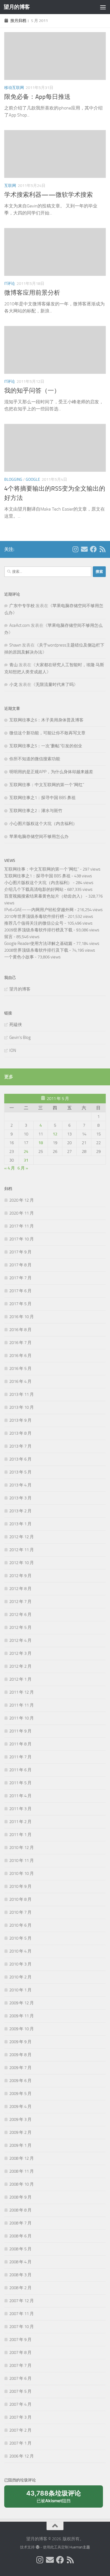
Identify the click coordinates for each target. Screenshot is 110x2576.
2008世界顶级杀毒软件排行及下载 (36, 950)
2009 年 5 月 (20, 2094)
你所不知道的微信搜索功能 (35, 759)
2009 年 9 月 (20, 2042)
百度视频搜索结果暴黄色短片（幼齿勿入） (44, 896)
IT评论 (10, 284)
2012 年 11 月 (22, 1550)
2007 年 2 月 (20, 2430)
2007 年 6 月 (20, 2378)
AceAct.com (20, 625)
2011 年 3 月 (20, 1809)
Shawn (15, 645)
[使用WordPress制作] (37, 2547)
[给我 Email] (84, 549)
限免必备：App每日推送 (37, 97)
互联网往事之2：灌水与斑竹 (36, 811)
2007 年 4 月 (20, 2404)
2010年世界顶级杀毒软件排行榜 (34, 916)
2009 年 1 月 (20, 2145)
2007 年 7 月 (20, 2365)
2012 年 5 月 (20, 1627)
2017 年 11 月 (22, 1226)
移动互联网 (14, 88)
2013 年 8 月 (20, 1433)
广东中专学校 (22, 606)
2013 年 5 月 (20, 1472)
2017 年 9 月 (20, 1252)
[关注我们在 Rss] (102, 549)
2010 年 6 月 (20, 1925)
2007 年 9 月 (20, 2340)
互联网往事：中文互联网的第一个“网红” (47, 785)
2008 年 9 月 (20, 2197)
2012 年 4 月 (20, 1640)
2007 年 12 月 (22, 2301)
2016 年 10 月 (22, 1317)
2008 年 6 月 (20, 2236)
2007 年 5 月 (20, 2391)
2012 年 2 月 (20, 1666)
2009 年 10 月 (22, 2029)
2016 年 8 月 (20, 1330)
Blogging (13, 479)
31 (26, 1160)
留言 (8, 937)
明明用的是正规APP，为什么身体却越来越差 (51, 772)
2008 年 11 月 (22, 2171)
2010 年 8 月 (20, 1899)
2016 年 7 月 (20, 1343)
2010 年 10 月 (22, 1873)
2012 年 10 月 (22, 1563)
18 (41, 1143)
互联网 (10, 186)
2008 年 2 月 (20, 2288)
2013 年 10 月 (22, 1407)
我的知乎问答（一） (32, 391)
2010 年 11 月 (22, 1861)
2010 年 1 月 (20, 1990)
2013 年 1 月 (20, 1524)
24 (26, 1151)
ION (13, 1050)
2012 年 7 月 (20, 1602)
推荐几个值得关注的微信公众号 (34, 923)
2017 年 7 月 (20, 1278)
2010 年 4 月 (20, 1951)
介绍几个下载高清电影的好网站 (34, 889)
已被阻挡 (54, 2499)
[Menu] (103, 7)
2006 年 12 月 (22, 2456)
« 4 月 (10, 1168)
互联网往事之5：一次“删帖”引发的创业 (46, 746)
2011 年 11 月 (22, 1705)
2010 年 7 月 (20, 1912)
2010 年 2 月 (20, 1977)
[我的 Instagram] (75, 549)
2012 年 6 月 (20, 1615)
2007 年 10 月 (22, 2327)
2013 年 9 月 (20, 1420)
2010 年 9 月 (20, 1886)
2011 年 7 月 (20, 1757)
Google (33, 479)
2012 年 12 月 (22, 1537)
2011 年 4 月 (20, 1796)
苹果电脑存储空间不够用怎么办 (39, 837)
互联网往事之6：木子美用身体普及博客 (46, 720)
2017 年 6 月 (20, 1291)
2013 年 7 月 (20, 1446)
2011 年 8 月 (20, 1744)
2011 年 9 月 (20, 1731)
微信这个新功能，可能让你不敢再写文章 (47, 733)
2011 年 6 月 (20, 1770)
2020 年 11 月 (22, 1213)
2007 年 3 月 (20, 2417)
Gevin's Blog (20, 1037)
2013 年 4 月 (20, 1485)
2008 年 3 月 (20, 2275)
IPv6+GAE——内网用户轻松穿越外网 (39, 910)
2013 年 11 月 (22, 1394)
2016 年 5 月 (20, 1368)
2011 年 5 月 (20, 1783)
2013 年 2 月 (20, 1511)
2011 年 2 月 (20, 1822)
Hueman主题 (80, 2547)
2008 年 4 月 (20, 2262)
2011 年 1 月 (20, 1835)
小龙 (14, 685)
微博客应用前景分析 (32, 293)
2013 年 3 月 (20, 1498)
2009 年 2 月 (20, 2132)
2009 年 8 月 (20, 2055)
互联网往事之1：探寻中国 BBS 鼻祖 (42, 798)
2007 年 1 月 (20, 2443)
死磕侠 (16, 1025)
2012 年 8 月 (20, 1589)
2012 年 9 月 (20, 1576)
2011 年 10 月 (22, 1718)
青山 (14, 665)
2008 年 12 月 (22, 2158)
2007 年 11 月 (22, 2314)
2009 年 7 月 (20, 2068)
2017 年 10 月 (22, 1239)
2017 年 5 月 (20, 1304)
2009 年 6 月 (20, 2081)
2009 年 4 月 (20, 2107)
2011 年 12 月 (22, 1692)
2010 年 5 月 (20, 1938)
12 (55, 1134)
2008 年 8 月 (20, 2210)
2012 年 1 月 (20, 1679)
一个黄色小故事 (19, 957)
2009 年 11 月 (22, 2016)
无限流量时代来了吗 (55, 685)
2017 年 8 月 (20, 1265)
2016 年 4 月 (20, 1381)
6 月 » (23, 1168)
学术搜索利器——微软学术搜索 (49, 195)
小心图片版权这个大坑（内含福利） (43, 824)
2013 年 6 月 (20, 1459)
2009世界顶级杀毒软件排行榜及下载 (38, 930)
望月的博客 (17, 7)
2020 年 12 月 (22, 1200)
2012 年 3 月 (20, 1653)
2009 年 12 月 (22, 2003)
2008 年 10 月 (22, 2184)
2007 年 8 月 (20, 2353)
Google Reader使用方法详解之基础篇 (38, 943)
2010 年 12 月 (22, 1848)
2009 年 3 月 (20, 2119)
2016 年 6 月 (20, 1356)
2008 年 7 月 (20, 2223)
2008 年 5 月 (20, 2249)
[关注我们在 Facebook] (93, 549)
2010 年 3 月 (20, 1964)
